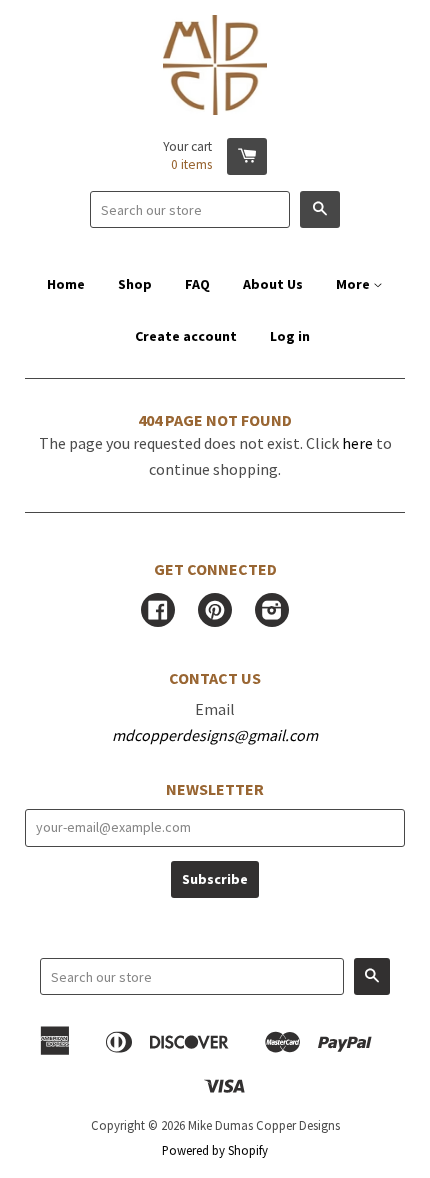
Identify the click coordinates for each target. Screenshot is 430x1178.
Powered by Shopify (215, 1150)
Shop (135, 284)
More (354, 284)
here (357, 443)
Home (66, 284)
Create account (186, 336)
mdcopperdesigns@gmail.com (215, 735)
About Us (273, 284)
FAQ (197, 284)
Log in (290, 336)
